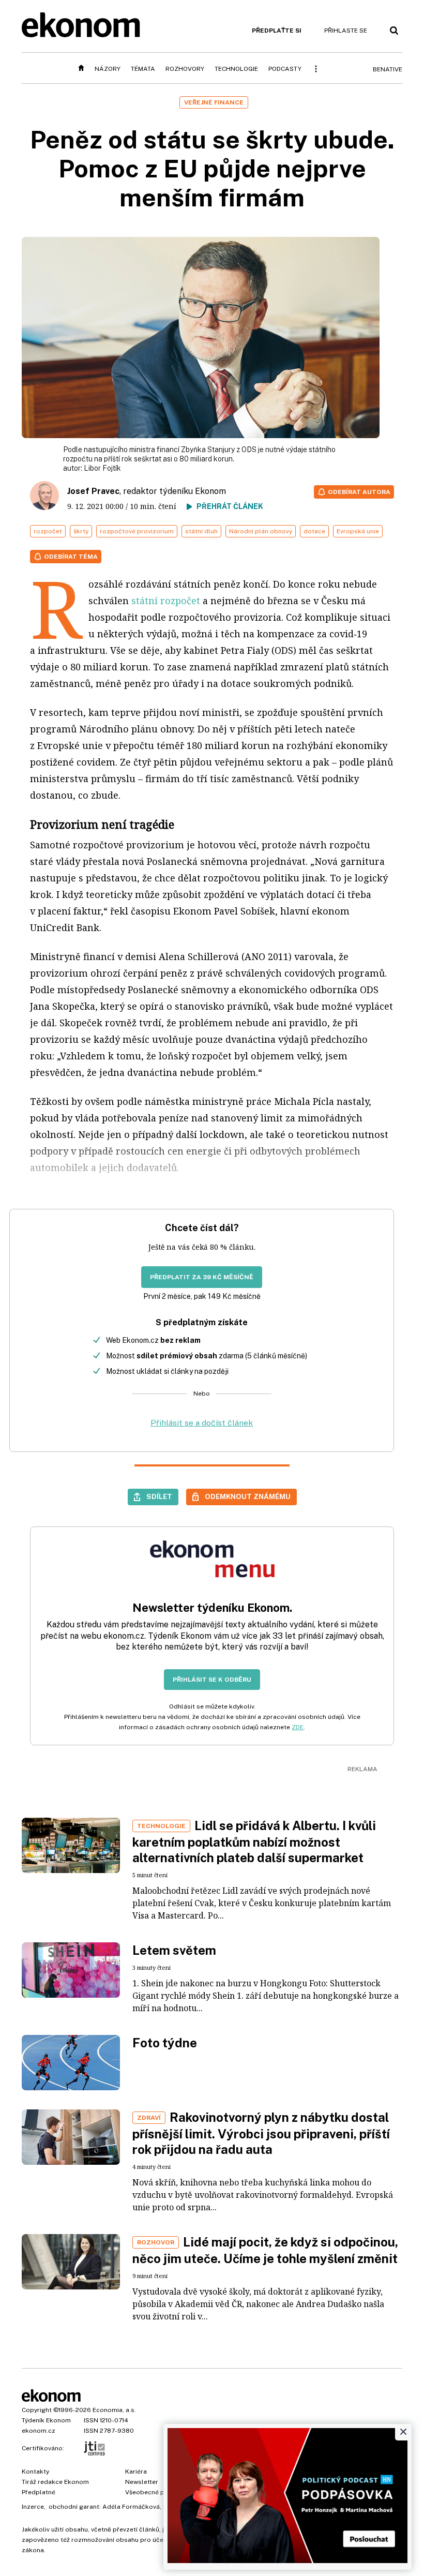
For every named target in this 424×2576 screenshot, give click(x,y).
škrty (81, 531)
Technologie (236, 69)
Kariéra (136, 2472)
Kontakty (35, 2472)
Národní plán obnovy (261, 531)
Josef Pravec (93, 491)
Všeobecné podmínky (158, 2492)
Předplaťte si (277, 31)
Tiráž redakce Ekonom (55, 2482)
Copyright (37, 2410)
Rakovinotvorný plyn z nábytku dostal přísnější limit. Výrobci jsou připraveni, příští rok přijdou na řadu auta (261, 2133)
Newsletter (142, 2482)
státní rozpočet (166, 601)
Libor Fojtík (102, 468)
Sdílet (159, 1496)
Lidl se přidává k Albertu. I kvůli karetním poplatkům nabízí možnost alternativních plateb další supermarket (254, 1841)
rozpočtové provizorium (137, 531)
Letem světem (174, 1950)
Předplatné (39, 2492)
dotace (314, 531)
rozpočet (48, 531)
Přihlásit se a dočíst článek (202, 1423)
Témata (143, 69)
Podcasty (285, 69)
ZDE (298, 1727)
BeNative (388, 69)
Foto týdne (165, 2043)
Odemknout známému (248, 1496)
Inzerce (33, 2507)
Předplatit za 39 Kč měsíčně (202, 1277)
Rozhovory (185, 69)
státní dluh (201, 531)
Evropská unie (358, 531)
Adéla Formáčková (131, 2507)
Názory (108, 69)
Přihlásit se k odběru (212, 1680)
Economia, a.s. (114, 2410)
